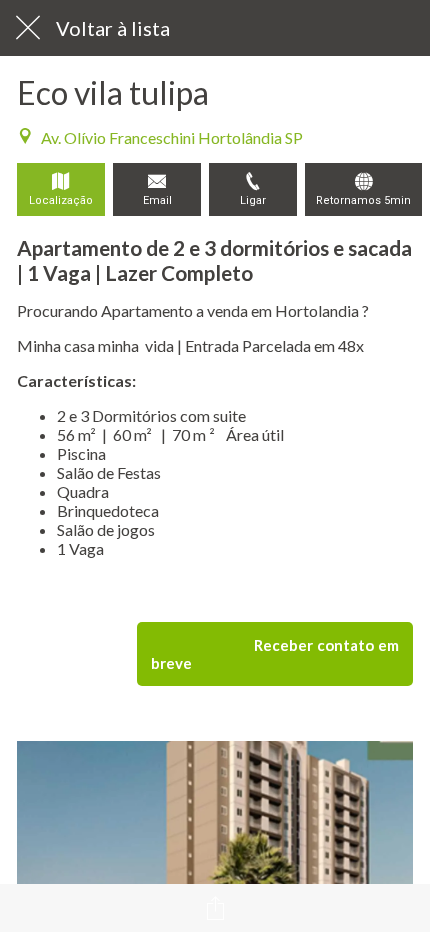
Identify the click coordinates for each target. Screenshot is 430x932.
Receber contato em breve (275, 654)
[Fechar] (28, 28)
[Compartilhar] (215, 908)
